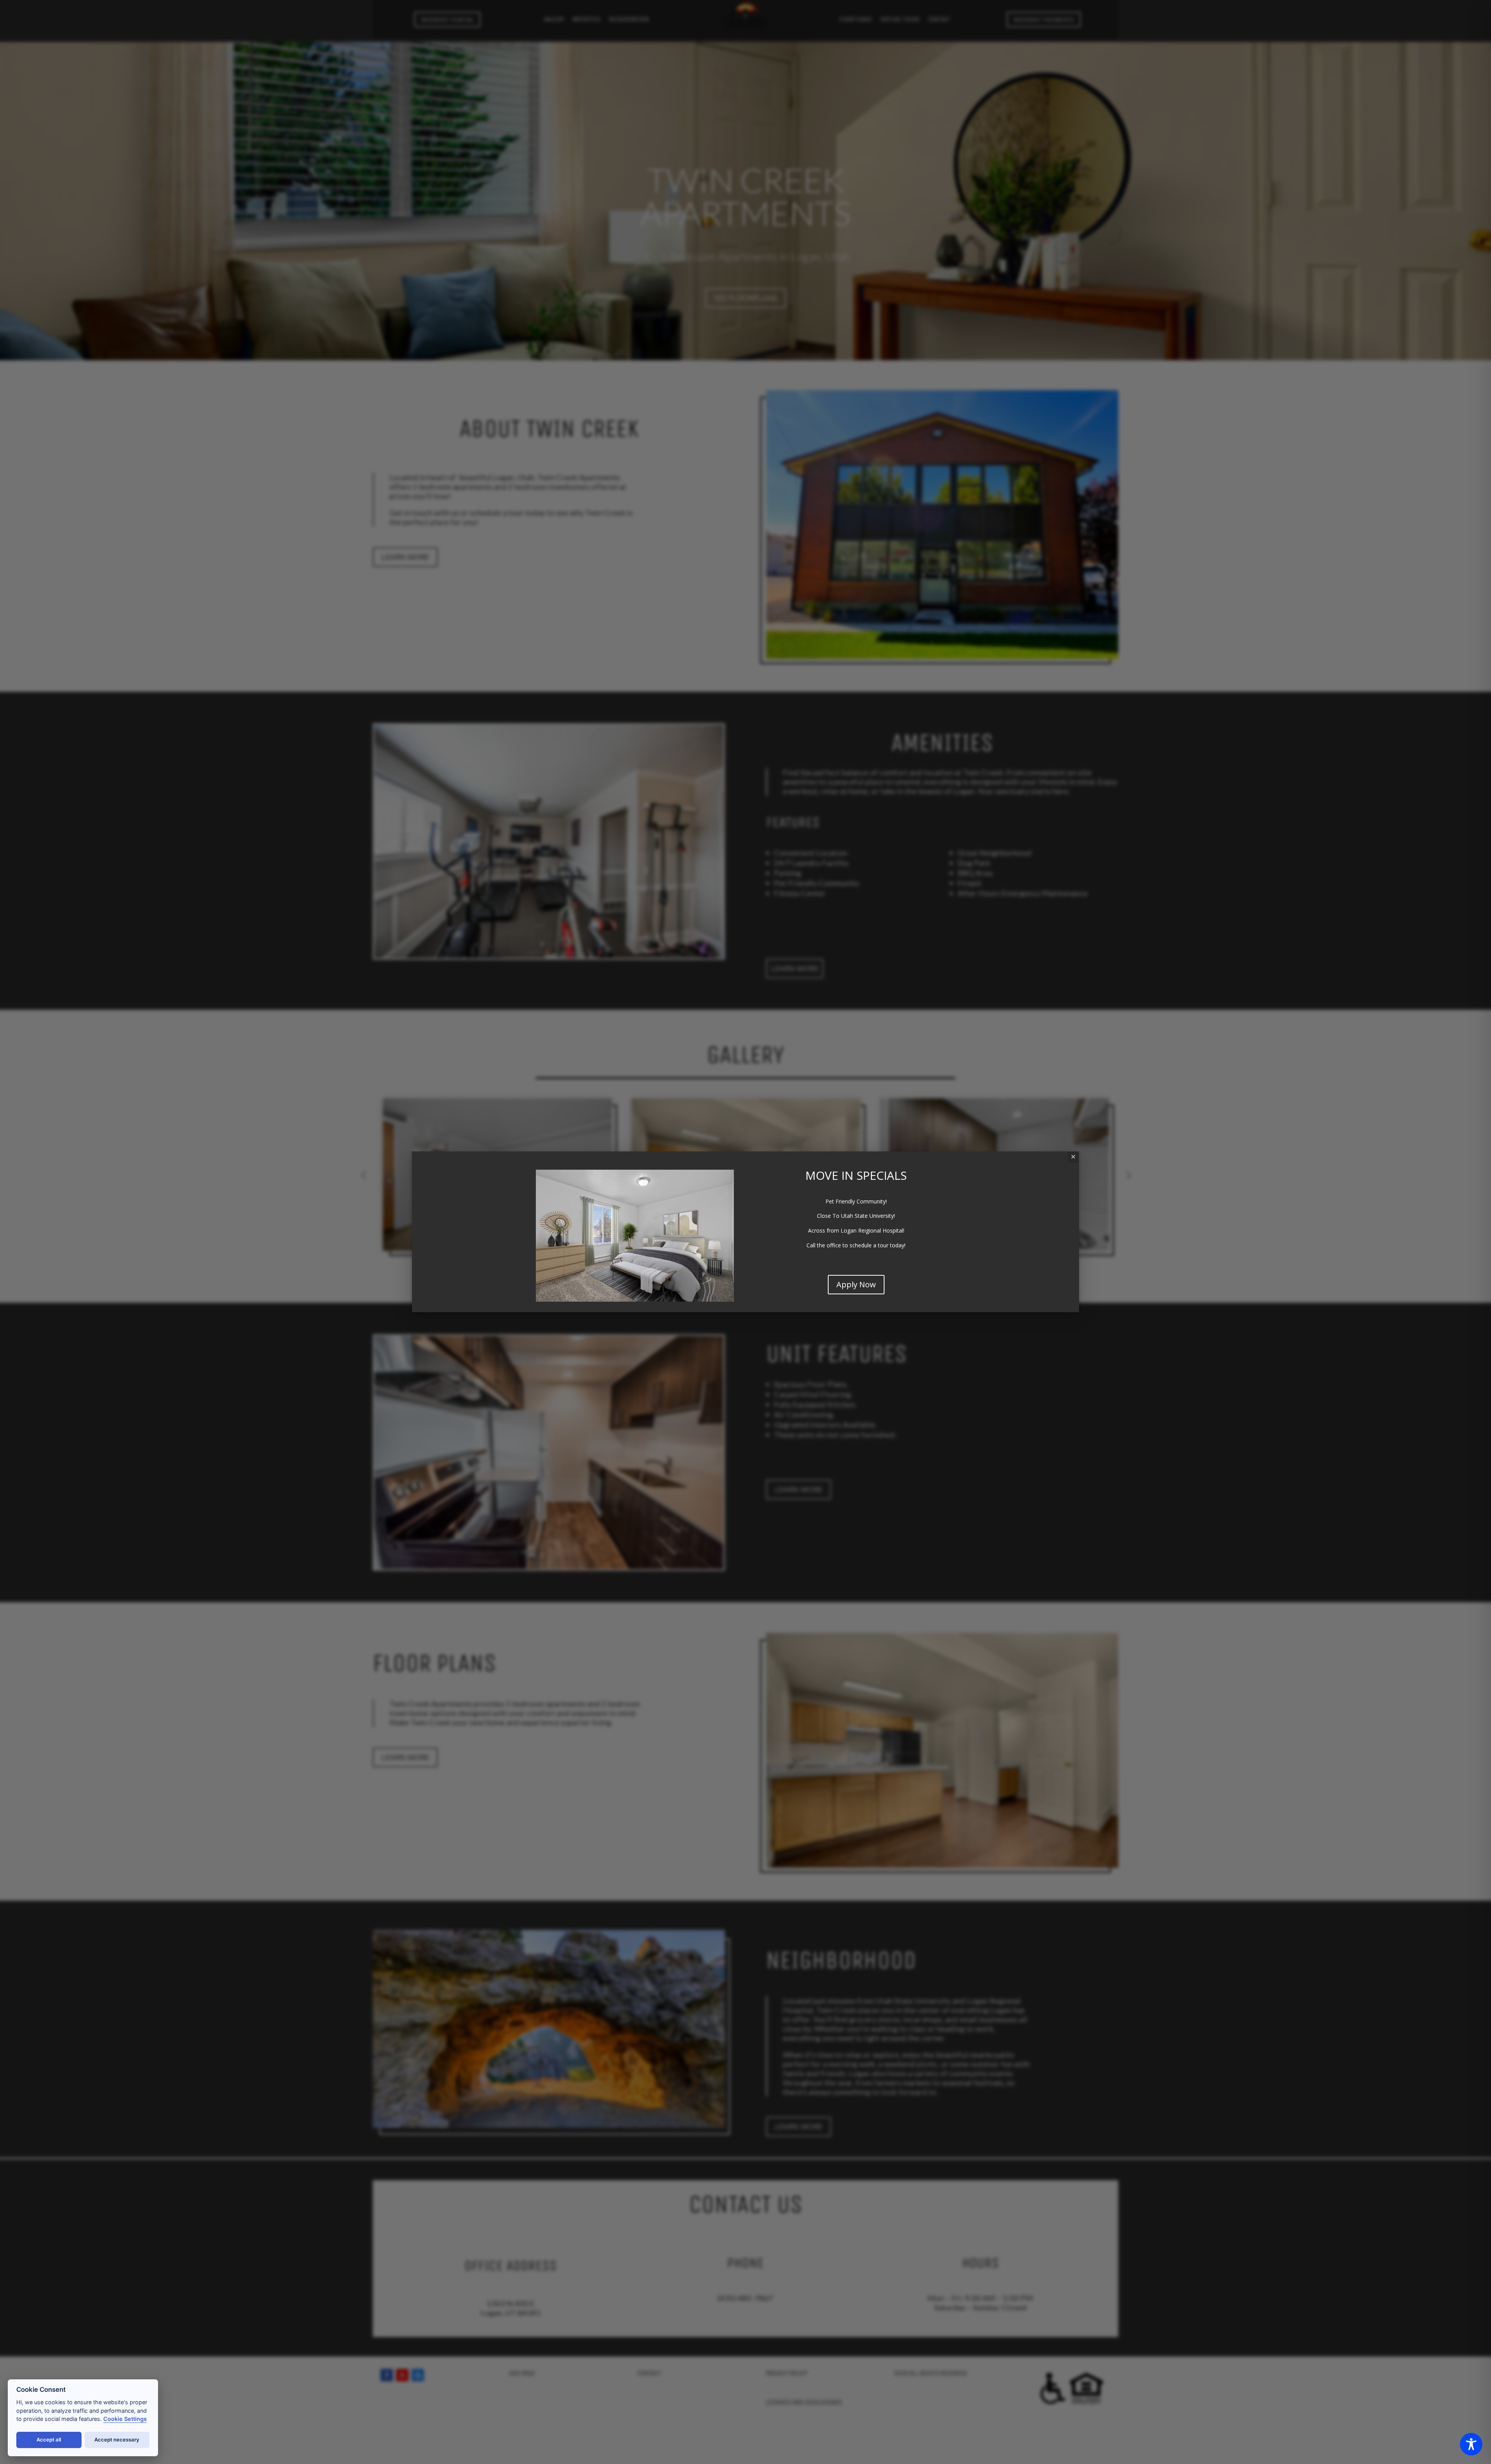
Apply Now (856, 1284)
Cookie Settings (125, 2419)
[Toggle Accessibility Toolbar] (1471, 2444)
